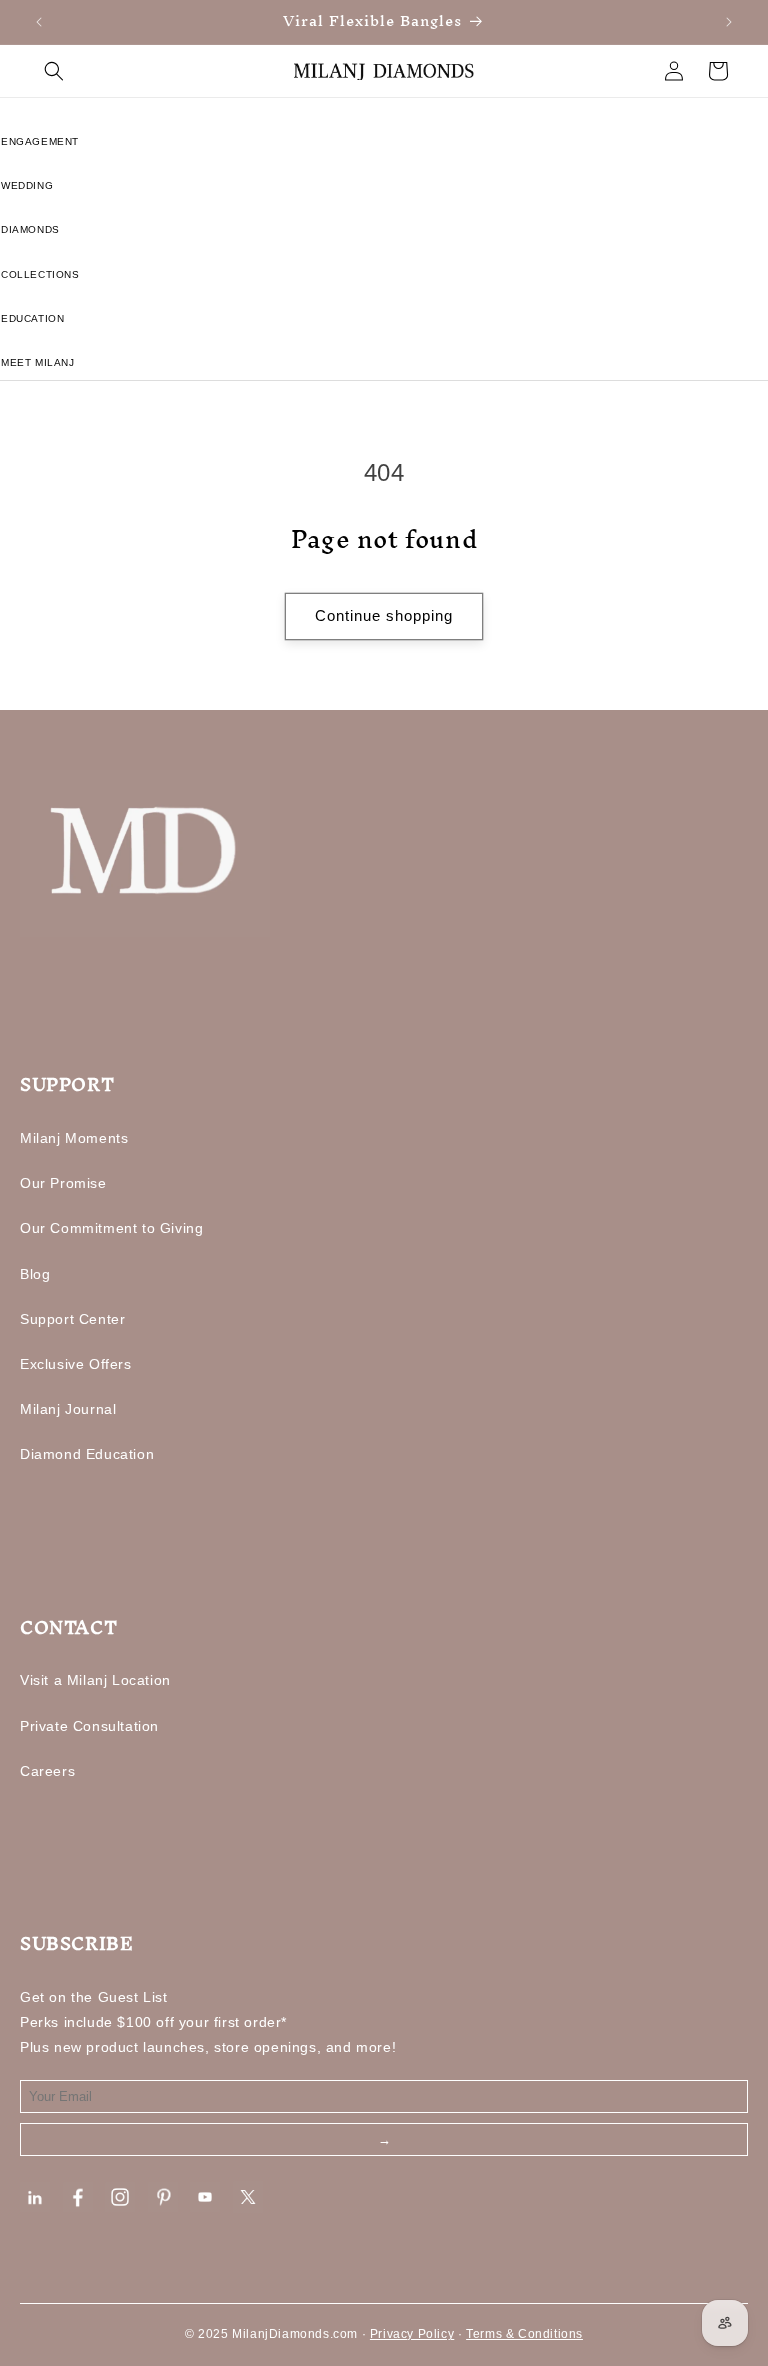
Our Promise (63, 1183)
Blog (35, 1274)
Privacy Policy (412, 2334)
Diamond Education (87, 1454)
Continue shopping (384, 615)
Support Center (72, 1319)
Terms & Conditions (524, 2334)
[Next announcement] (729, 22)
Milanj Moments (74, 1138)
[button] (54, 71)
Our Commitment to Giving (111, 1228)
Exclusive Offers (76, 1364)
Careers (47, 1771)
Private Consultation (89, 1726)
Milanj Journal (68, 1409)
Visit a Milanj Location (95, 1680)
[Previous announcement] (39, 22)
